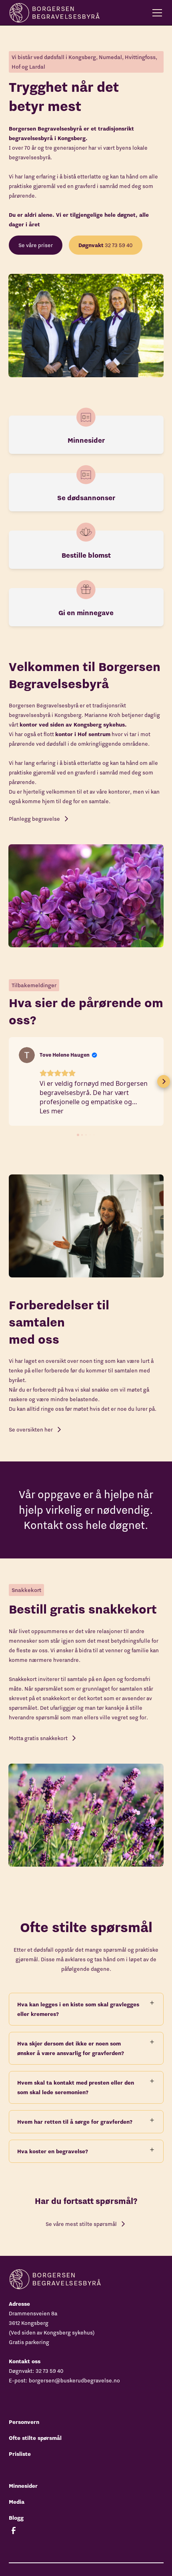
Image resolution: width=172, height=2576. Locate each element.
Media (17, 2502)
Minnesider (23, 2486)
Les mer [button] (52, 1111)
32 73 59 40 (106, 245)
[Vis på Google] (27, 1055)
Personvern (24, 2422)
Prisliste (20, 2454)
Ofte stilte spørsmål (35, 2438)
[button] (156, 13)
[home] (54, 13)
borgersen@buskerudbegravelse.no (74, 2380)
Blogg (16, 2518)
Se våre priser (36, 245)
